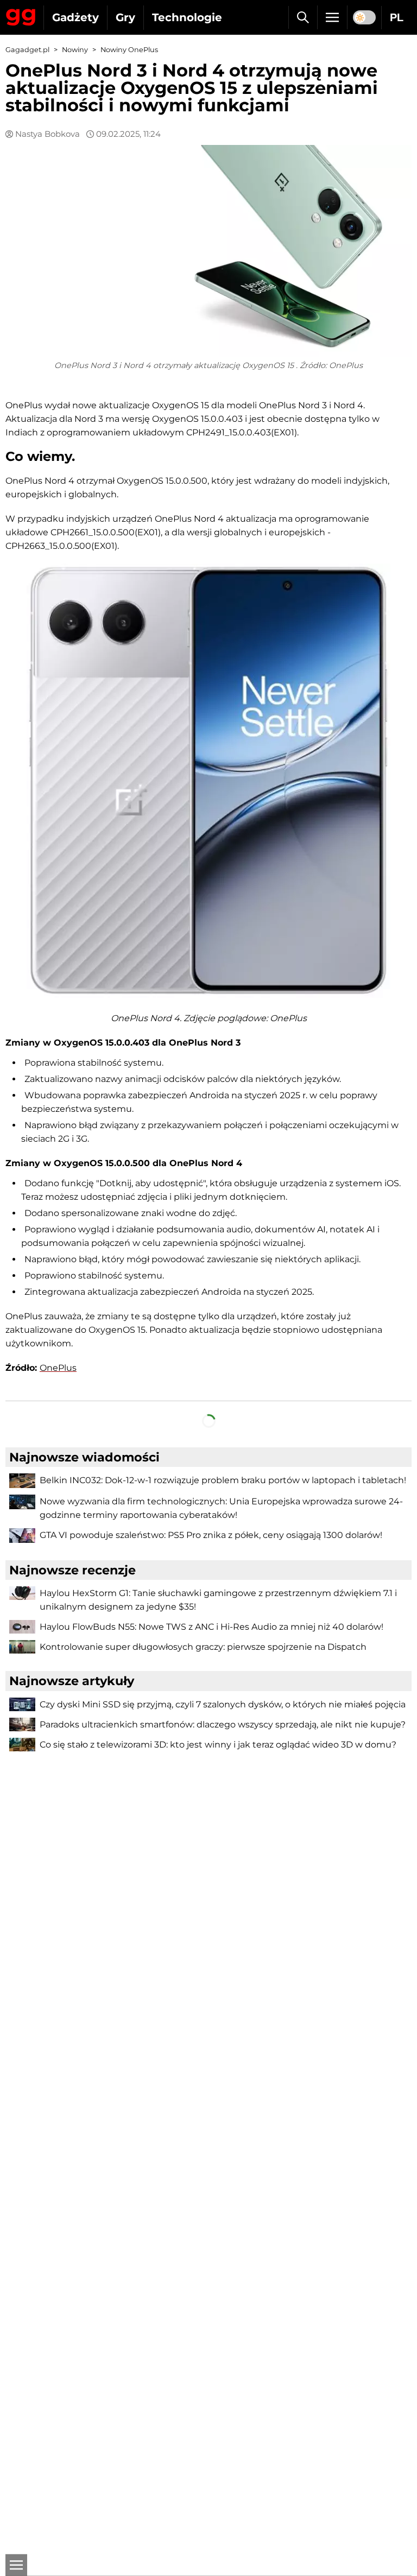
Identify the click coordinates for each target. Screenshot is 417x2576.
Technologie (187, 17)
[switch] (364, 17)
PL (397, 17)
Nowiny (75, 50)
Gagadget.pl (27, 50)
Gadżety (75, 17)
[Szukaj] (303, 17)
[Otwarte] (16, 2565)
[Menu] (332, 17)
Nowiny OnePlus (129, 50)
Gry (125, 17)
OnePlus (58, 1368)
